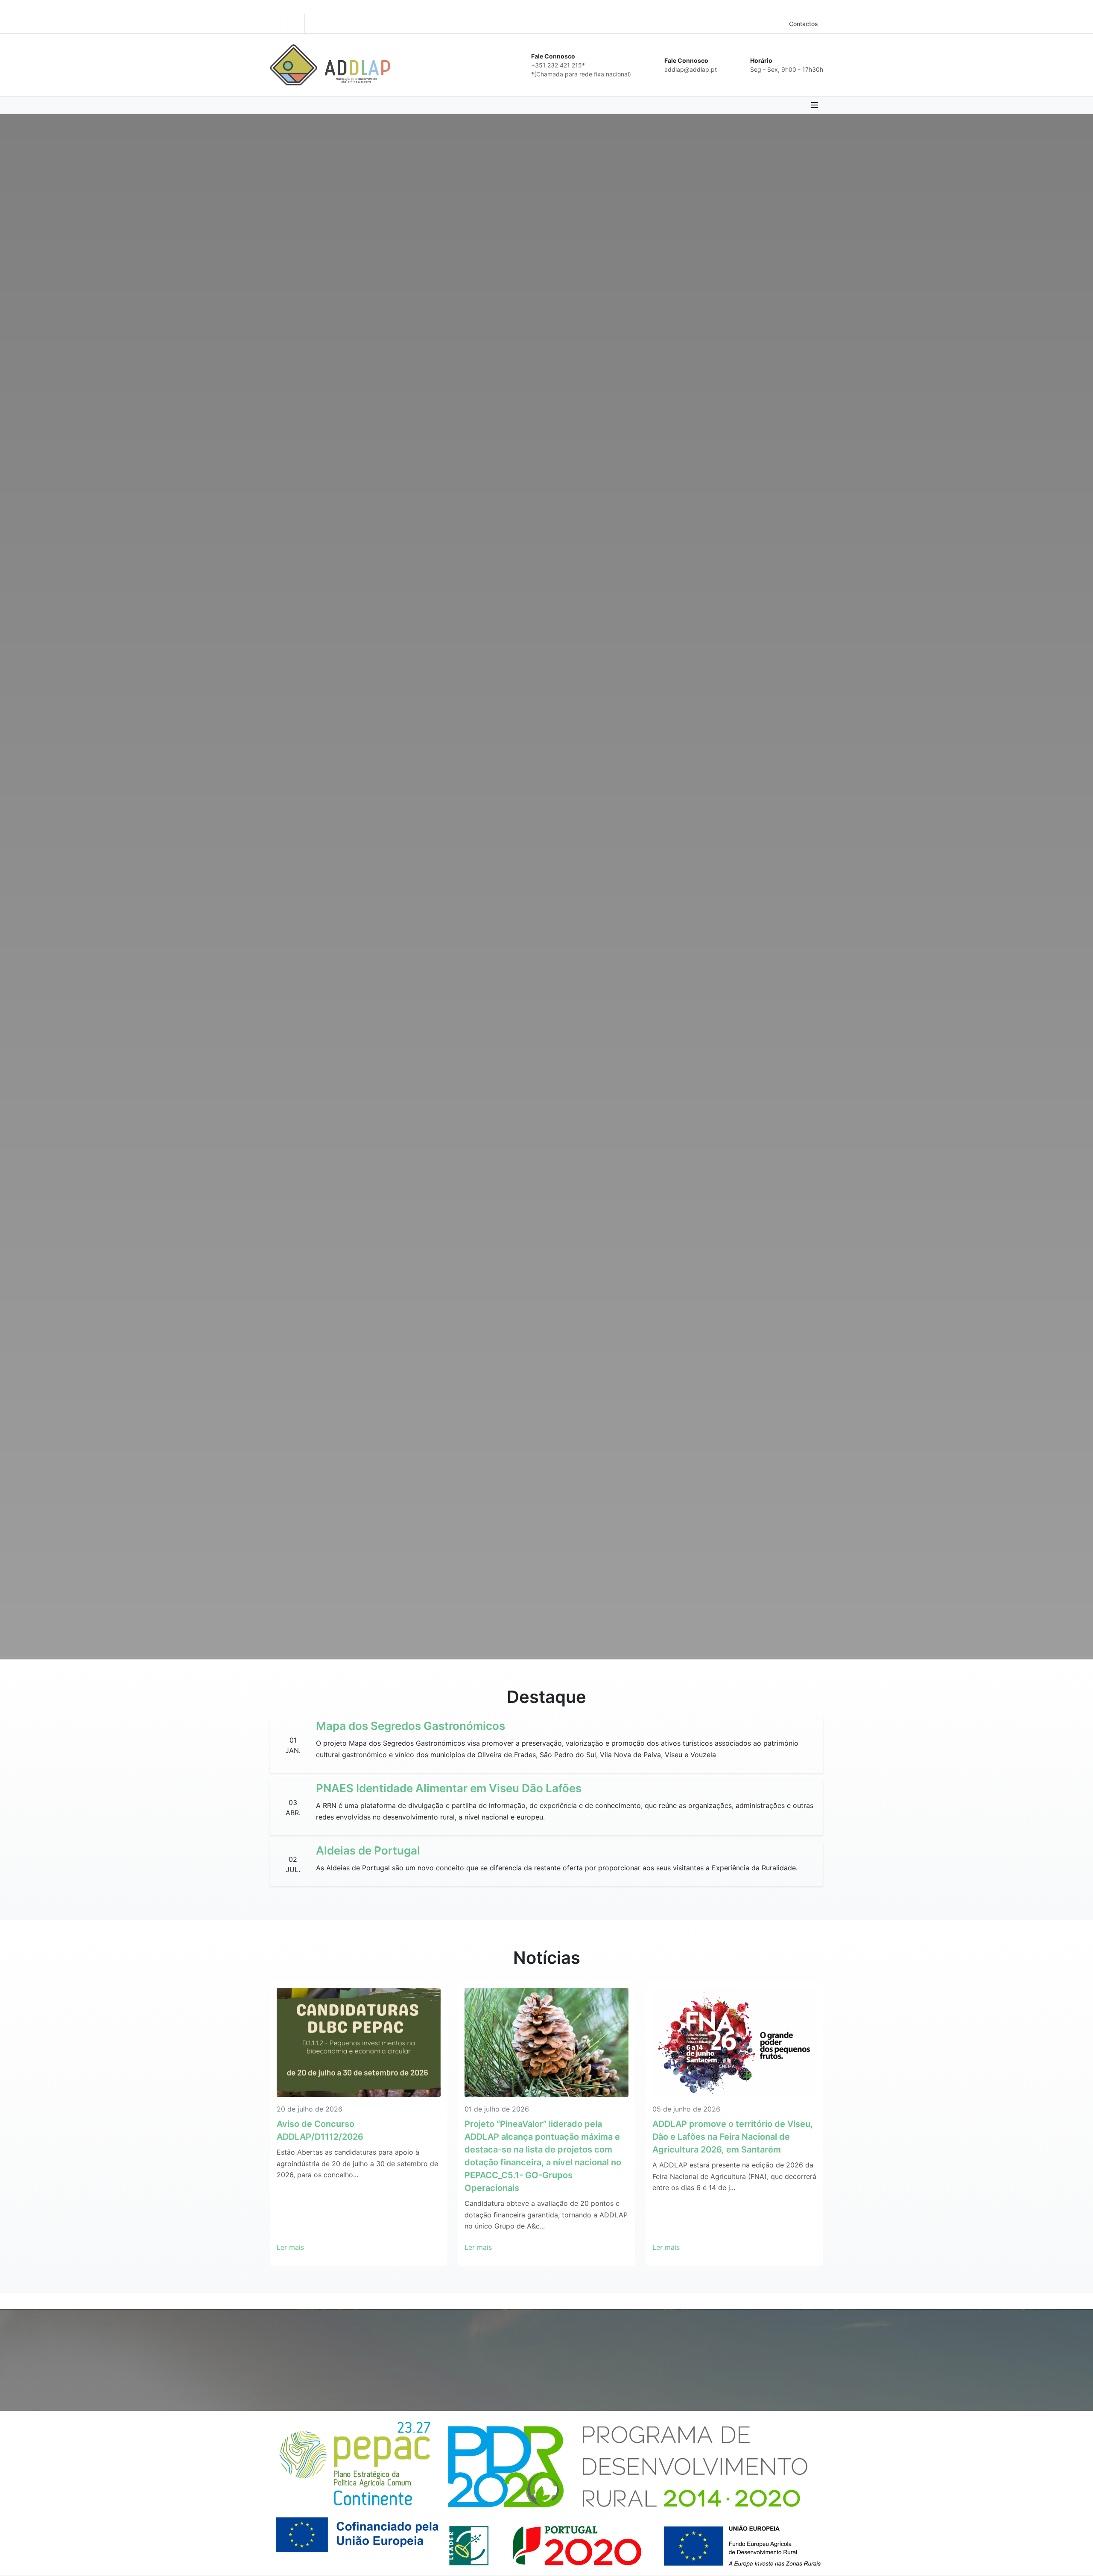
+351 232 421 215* (558, 65)
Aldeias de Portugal (368, 1850)
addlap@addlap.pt (691, 69)
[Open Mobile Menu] (815, 105)
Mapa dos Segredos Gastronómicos (411, 1726)
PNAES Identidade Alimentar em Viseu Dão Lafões (449, 1788)
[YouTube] (296, 24)
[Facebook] (278, 24)
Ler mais (290, 2247)
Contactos (804, 24)
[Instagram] (313, 24)
